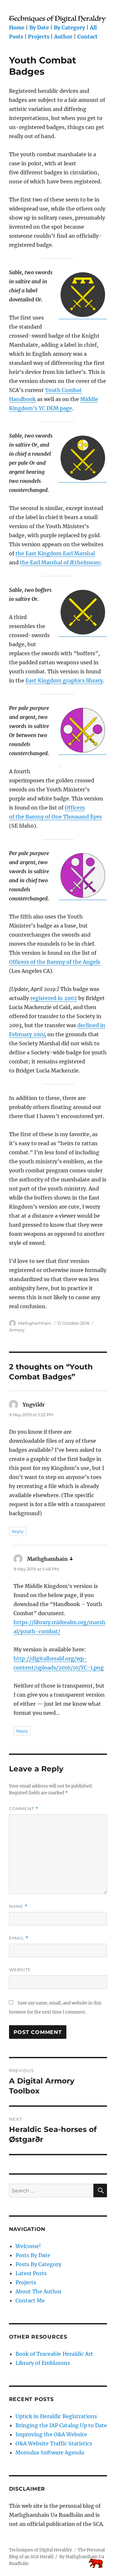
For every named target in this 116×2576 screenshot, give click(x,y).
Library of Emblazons (43, 2363)
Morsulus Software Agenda (50, 2452)
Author (63, 37)
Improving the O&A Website (51, 2434)
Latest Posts (31, 2273)
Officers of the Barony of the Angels (55, 962)
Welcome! (28, 2246)
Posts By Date (33, 2255)
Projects (39, 37)
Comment (24, 1809)
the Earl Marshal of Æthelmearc (60, 562)
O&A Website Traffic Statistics (54, 2443)
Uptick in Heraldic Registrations (56, 2416)
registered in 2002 (54, 998)
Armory (17, 1330)
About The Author (39, 2291)
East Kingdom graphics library (64, 680)
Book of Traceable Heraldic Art (54, 2354)
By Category (69, 27)
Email (19, 1938)
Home (17, 27)
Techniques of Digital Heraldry (40, 2550)
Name (18, 1906)
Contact (87, 37)
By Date (39, 27)
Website (20, 1970)
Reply (18, 1531)
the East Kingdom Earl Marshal (55, 553)
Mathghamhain (35, 1323)
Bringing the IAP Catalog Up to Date (61, 2425)
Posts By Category (38, 2264)
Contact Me (30, 2300)
